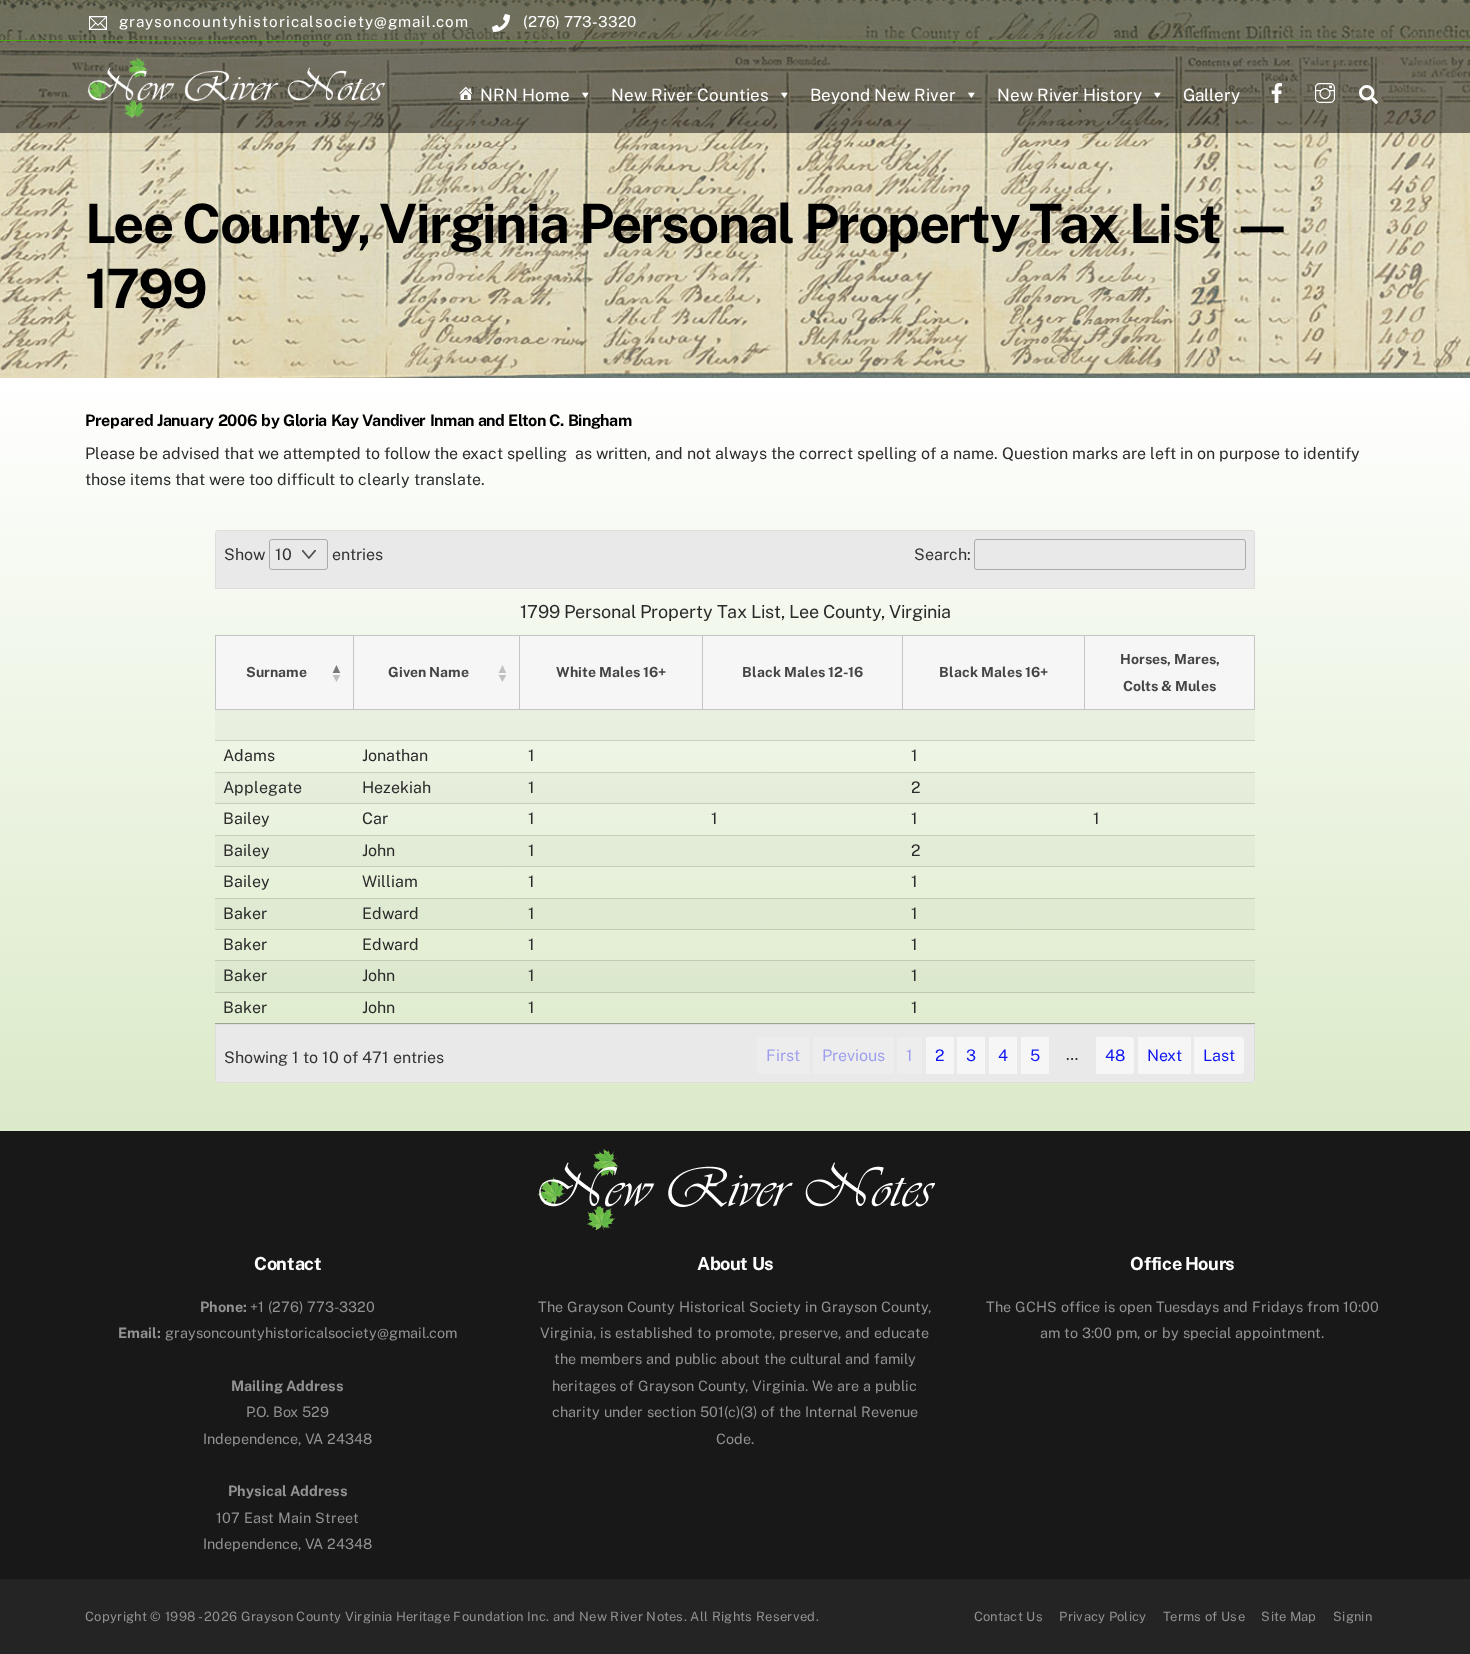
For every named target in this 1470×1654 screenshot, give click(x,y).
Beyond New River (883, 95)
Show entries (303, 554)
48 (1115, 1055)
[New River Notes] (235, 84)
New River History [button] (1069, 95)
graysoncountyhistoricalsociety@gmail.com (287, 1332)
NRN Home (525, 95)
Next (1164, 1055)
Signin (1352, 1616)
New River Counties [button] (690, 95)
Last (1219, 1055)
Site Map (1289, 1616)
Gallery (1211, 95)
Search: (942, 554)
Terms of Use (1204, 1616)
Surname (276, 672)
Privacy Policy (1103, 1616)
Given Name (428, 672)
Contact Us (1008, 1616)
